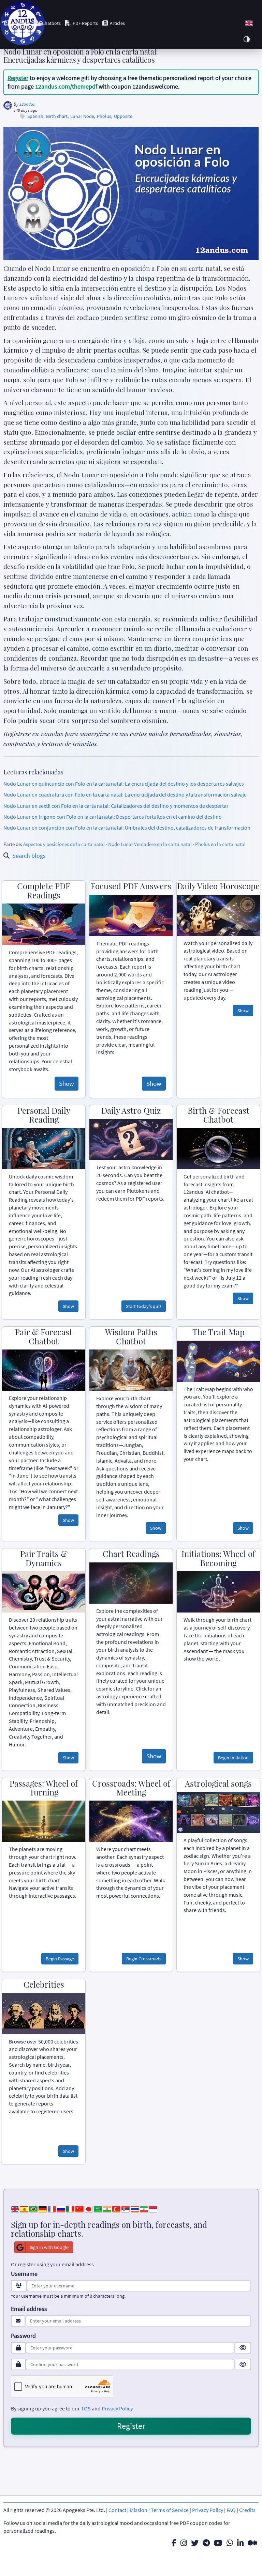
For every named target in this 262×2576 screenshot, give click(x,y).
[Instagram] (184, 2543)
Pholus (104, 116)
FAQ (231, 2510)
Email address (29, 2309)
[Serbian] (126, 2208)
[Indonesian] (153, 2208)
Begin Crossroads (144, 1959)
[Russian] (61, 2208)
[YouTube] (218, 2543)
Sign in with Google (49, 2247)
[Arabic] (98, 2208)
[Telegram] (206, 2543)
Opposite (123, 116)
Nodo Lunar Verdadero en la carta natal (150, 844)
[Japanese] (89, 2208)
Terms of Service (170, 2510)
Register (18, 78)
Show (67, 1083)
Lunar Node (82, 116)
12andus (27, 104)
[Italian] (70, 2208)
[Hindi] (107, 2208)
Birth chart (57, 116)
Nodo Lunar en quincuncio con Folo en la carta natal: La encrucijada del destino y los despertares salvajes (124, 784)
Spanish (35, 116)
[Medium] (252, 2543)
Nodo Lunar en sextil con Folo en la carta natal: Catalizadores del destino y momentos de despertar (116, 806)
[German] (43, 2208)
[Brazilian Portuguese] (33, 2208)
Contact (117, 2510)
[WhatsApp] (230, 2543)
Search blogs (29, 856)
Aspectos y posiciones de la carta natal (64, 844)
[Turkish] (116, 2208)
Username (24, 2274)
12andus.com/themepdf (66, 86)
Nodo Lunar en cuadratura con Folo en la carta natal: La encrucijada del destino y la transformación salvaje (125, 795)
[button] (249, 23)
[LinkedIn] (240, 2543)
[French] (52, 2208)
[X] (195, 2543)
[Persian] (144, 2208)
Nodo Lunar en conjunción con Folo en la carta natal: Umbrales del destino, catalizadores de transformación (127, 828)
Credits (247, 2510)
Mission (139, 2510)
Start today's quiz (144, 1306)
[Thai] (135, 2208)
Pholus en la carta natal (220, 844)
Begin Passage (60, 1959)
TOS (86, 2408)
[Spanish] (24, 2208)
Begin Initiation (233, 1758)
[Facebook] (174, 2543)
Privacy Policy (117, 2408)
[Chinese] (79, 2208)
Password (23, 2336)
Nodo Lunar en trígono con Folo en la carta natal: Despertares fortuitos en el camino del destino (113, 817)
